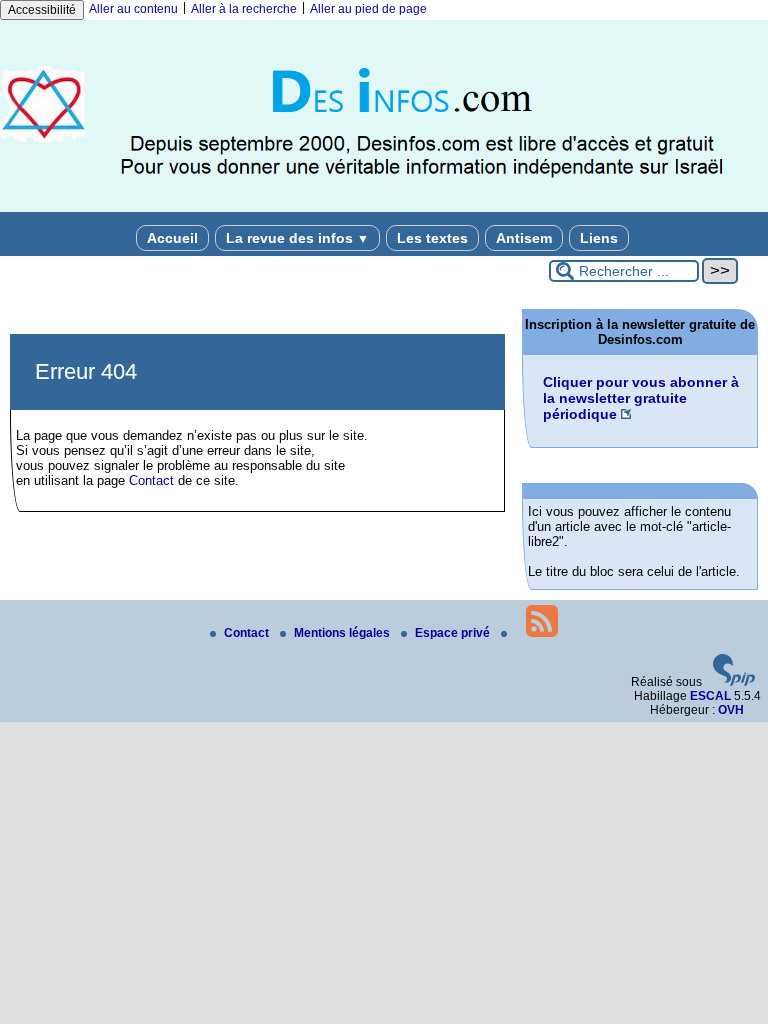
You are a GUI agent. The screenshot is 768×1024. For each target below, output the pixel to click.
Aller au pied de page (368, 9)
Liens (599, 238)
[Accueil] (384, 208)
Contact (151, 480)
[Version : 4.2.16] (734, 682)
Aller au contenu (133, 9)
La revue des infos (297, 238)
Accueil (172, 238)
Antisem (524, 238)
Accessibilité (42, 10)
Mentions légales (343, 633)
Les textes (432, 238)
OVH (731, 710)
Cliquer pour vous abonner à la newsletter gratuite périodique (641, 398)
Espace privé (454, 633)
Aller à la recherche (244, 9)
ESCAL (710, 696)
